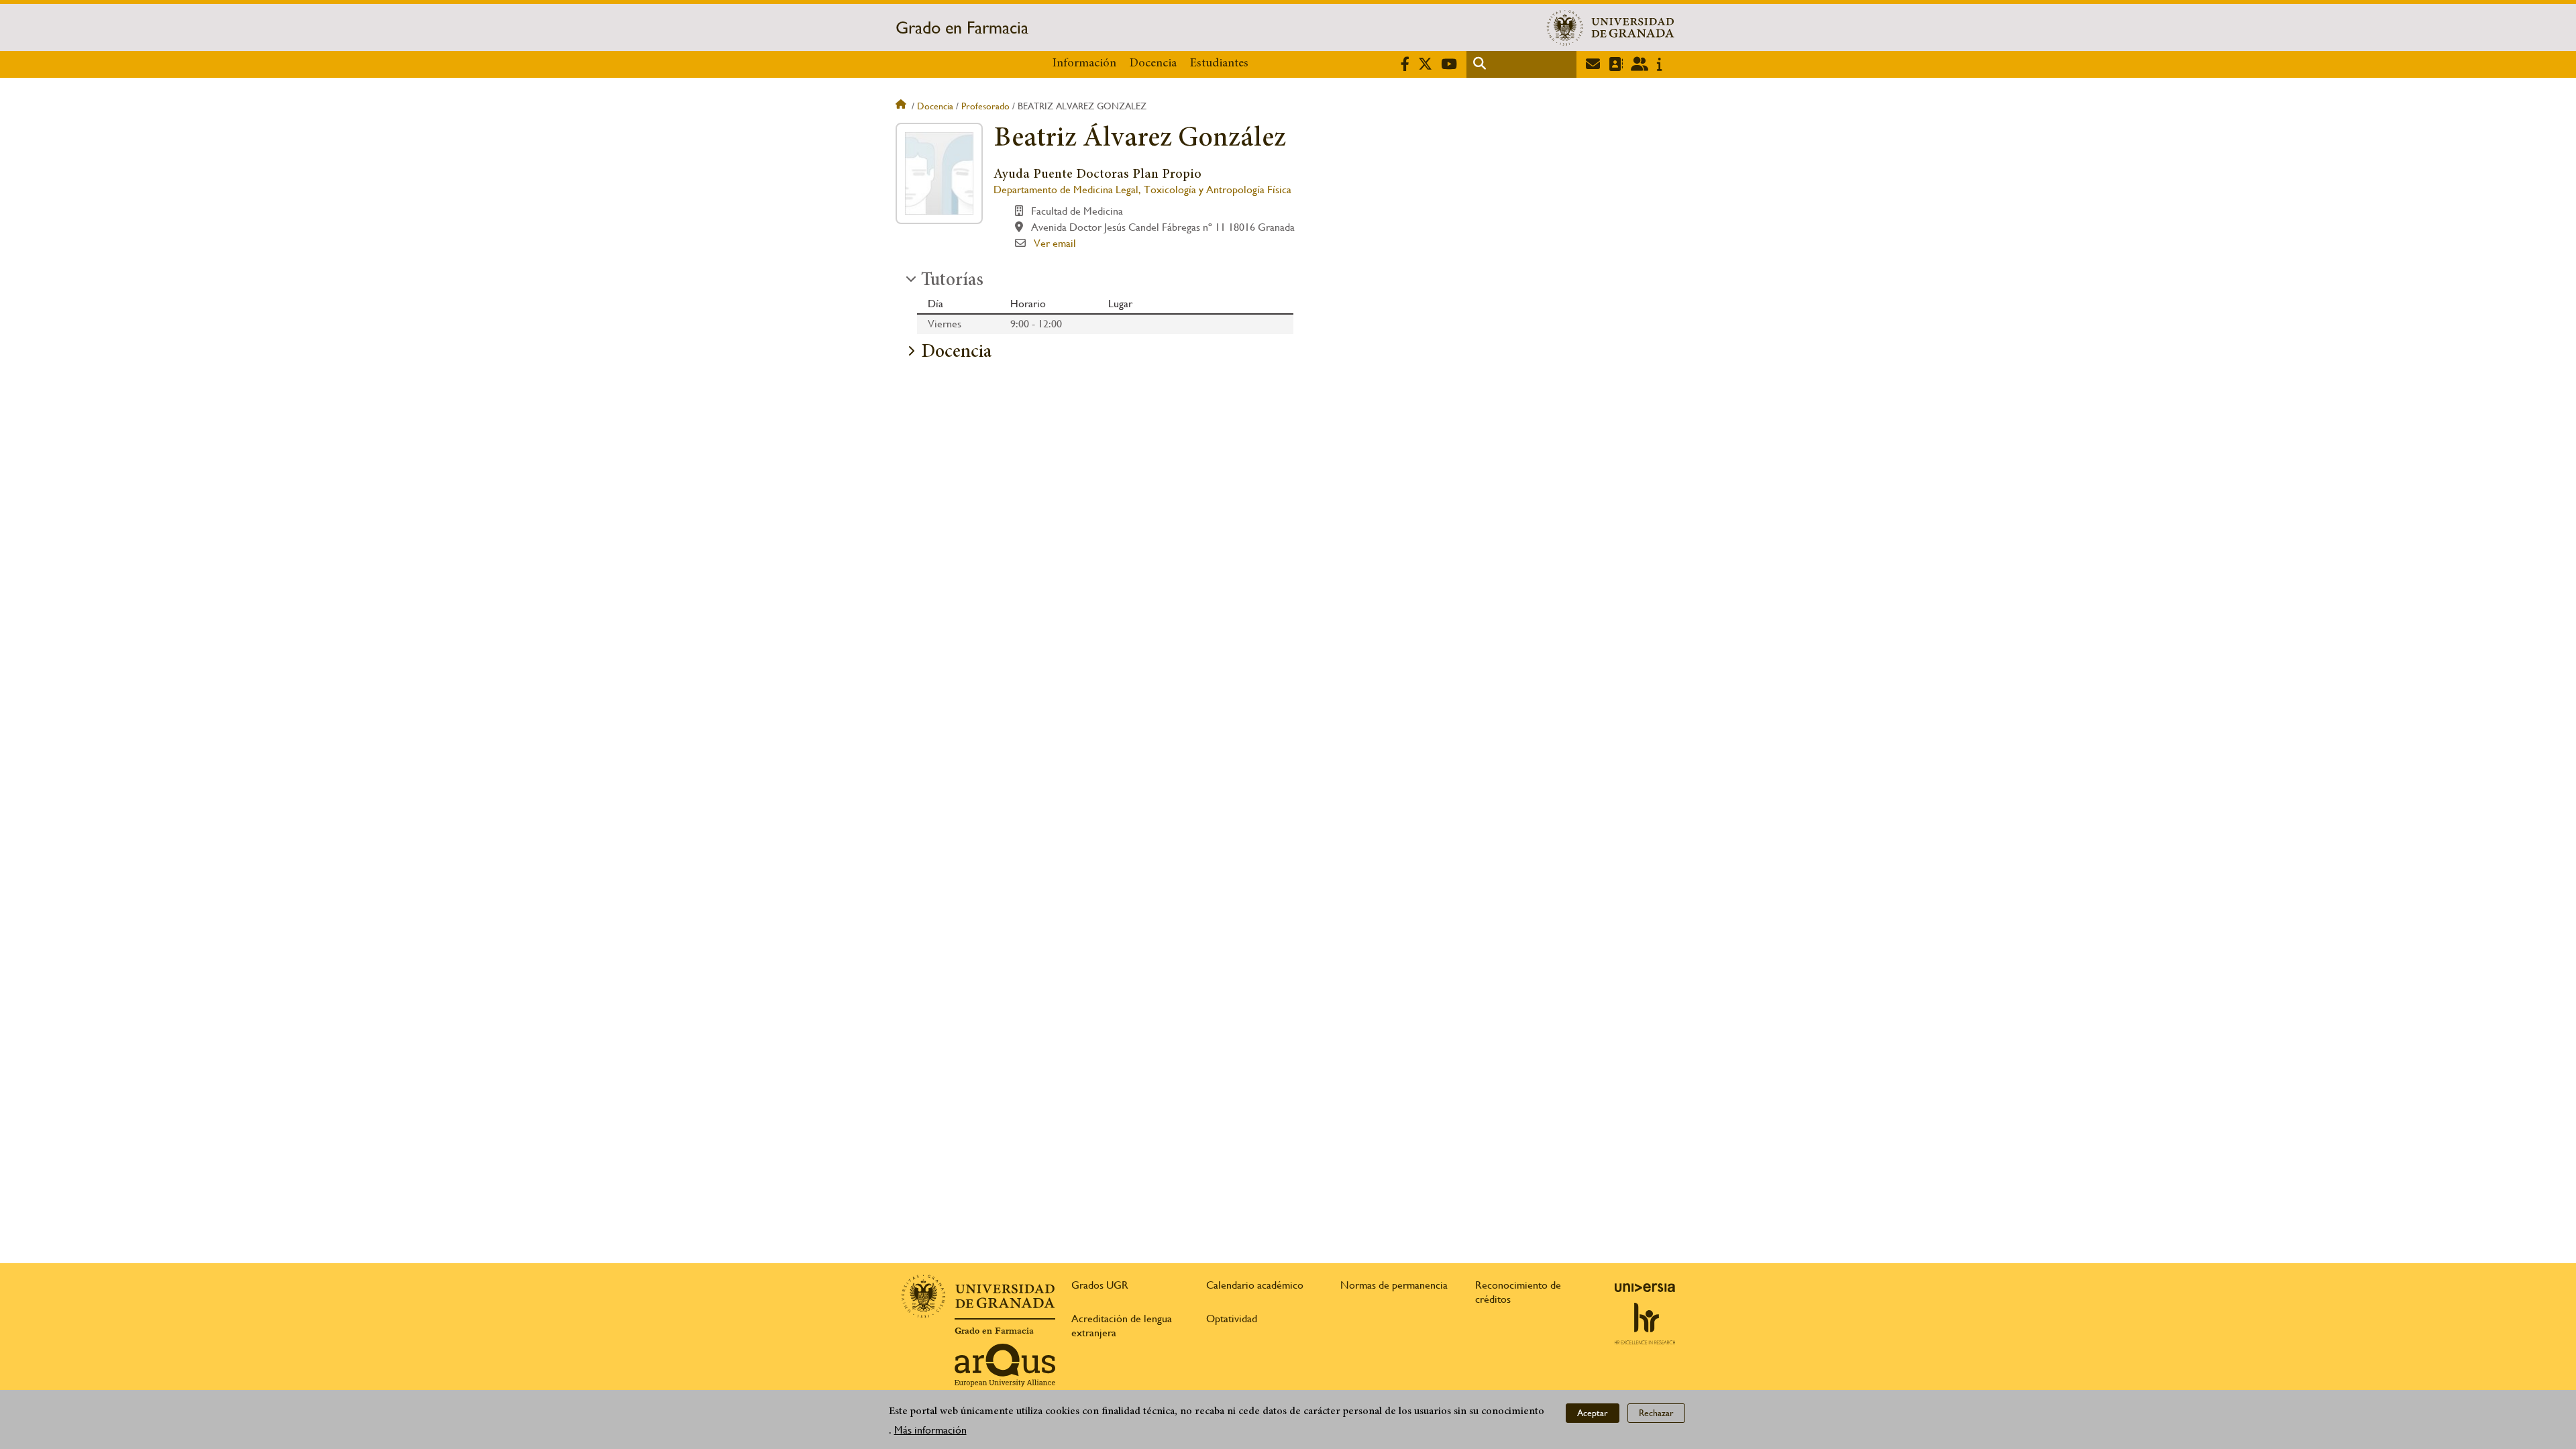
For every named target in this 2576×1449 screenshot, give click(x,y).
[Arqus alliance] (1005, 1365)
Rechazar (1656, 1413)
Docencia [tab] (956, 353)
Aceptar (1593, 1413)
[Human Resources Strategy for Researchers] (1645, 1324)
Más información (930, 1430)
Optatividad (1232, 1319)
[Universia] (1645, 1287)
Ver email (1055, 243)
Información (1084, 64)
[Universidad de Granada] (1611, 28)
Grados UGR (1100, 1285)
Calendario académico (1255, 1285)
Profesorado (985, 106)
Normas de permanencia (1394, 1285)
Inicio (902, 106)
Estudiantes (1219, 64)
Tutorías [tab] (952, 281)
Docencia (1153, 64)
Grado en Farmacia (962, 28)
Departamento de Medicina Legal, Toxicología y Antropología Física (1142, 190)
